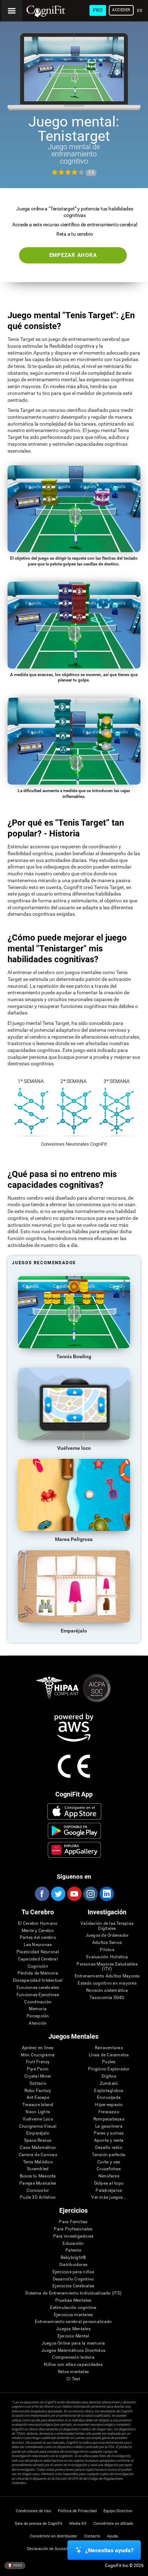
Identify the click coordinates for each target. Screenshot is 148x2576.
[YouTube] (74, 1894)
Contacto (92, 2536)
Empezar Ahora (73, 255)
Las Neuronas (38, 1945)
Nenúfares (109, 2176)
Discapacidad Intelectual (38, 1980)
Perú (17, 2565)
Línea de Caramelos (109, 2055)
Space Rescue (38, 2140)
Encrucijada (109, 2098)
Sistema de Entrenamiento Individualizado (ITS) (73, 2293)
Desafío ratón (109, 2148)
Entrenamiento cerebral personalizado (73, 2322)
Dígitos (109, 2076)
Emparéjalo (38, 2133)
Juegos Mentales (73, 2329)
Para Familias (73, 2222)
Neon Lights (38, 2112)
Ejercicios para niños (73, 2272)
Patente (73, 2250)
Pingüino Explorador (109, 2069)
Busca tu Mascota (38, 2176)
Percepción (38, 2016)
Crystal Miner (38, 2076)
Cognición (38, 1966)
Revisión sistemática (107, 1991)
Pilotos (107, 1950)
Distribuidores (73, 2265)
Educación (73, 2244)
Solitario (38, 2084)
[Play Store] (74, 1831)
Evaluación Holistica (107, 1957)
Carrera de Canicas (38, 2155)
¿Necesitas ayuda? (109, 2550)
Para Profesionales (73, 2229)
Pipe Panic (38, 2069)
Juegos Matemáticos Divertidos (73, 2351)
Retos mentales (73, 2372)
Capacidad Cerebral (38, 1959)
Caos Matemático (38, 2148)
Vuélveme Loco (38, 2119)
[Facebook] (42, 1894)
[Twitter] (58, 1894)
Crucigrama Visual (38, 2126)
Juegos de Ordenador (107, 1935)
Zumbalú (109, 2084)
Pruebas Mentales (73, 2300)
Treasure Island (38, 2105)
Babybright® (73, 2258)
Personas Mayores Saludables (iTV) (107, 1967)
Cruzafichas (109, 2169)
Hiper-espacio (109, 2105)
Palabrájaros (109, 2191)
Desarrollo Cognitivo (73, 2279)
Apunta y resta (109, 2140)
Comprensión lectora (73, 2357)
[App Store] (74, 1811)
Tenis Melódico (38, 2162)
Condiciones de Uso (33, 2511)
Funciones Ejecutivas (38, 1995)
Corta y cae (109, 2162)
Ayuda (112, 2536)
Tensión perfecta (109, 2155)
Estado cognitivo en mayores (107, 1983)
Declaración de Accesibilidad (53, 2549)
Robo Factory (38, 2091)
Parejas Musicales (38, 2183)
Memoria (38, 2009)
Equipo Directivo (118, 2511)
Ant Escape (38, 2098)
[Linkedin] (106, 1894)
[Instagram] (90, 1894)
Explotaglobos (109, 2091)
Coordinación (38, 2002)
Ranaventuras (109, 2048)
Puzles (109, 2062)
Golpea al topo (109, 2183)
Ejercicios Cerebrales (73, 2286)
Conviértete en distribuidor (54, 2536)
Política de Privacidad (77, 2511)
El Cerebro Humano (38, 1924)
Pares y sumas (109, 2133)
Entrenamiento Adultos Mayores (107, 1976)
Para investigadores (73, 2236)
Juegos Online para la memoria (73, 2343)
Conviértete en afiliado (113, 2524)
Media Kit (78, 2524)
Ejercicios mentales (73, 2315)
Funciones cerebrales (38, 1988)
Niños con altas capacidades (73, 2365)
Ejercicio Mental (73, 2336)
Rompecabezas (109, 2119)
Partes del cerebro (38, 1938)
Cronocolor (38, 2191)
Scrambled (38, 2169)
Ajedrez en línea (38, 2048)
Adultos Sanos (107, 1943)
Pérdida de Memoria (38, 1973)
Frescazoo (109, 2112)
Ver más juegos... (109, 2197)
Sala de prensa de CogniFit (39, 2524)
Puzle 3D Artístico (38, 2197)
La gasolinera (109, 2126)
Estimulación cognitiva (73, 2308)
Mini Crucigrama (38, 2055)
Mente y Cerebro (38, 1931)
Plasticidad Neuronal (38, 1952)
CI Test (73, 2379)
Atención (38, 2023)
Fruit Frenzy (38, 2062)
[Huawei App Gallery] (74, 1850)
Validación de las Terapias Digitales (107, 1926)
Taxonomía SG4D (107, 1998)
